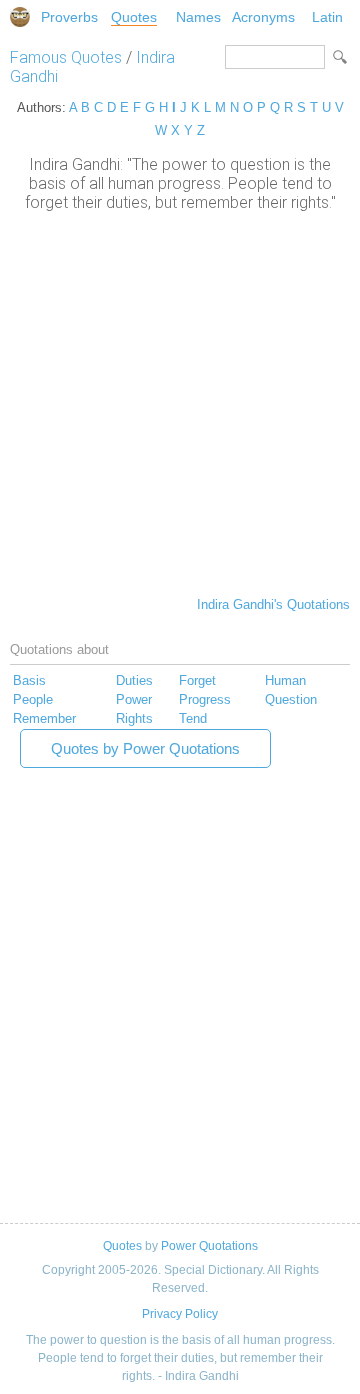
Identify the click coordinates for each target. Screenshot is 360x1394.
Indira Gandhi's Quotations (273, 604)
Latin (327, 17)
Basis (29, 680)
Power (134, 699)
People (33, 699)
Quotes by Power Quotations (145, 748)
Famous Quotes (66, 57)
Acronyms (263, 17)
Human (285, 680)
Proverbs (69, 17)
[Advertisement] (180, 402)
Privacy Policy (180, 1314)
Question (291, 699)
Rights (134, 718)
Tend (193, 718)
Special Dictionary (20, 17)
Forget (197, 680)
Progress (205, 699)
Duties (134, 680)
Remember (44, 718)
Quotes (134, 17)
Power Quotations (209, 1246)
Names (198, 17)
